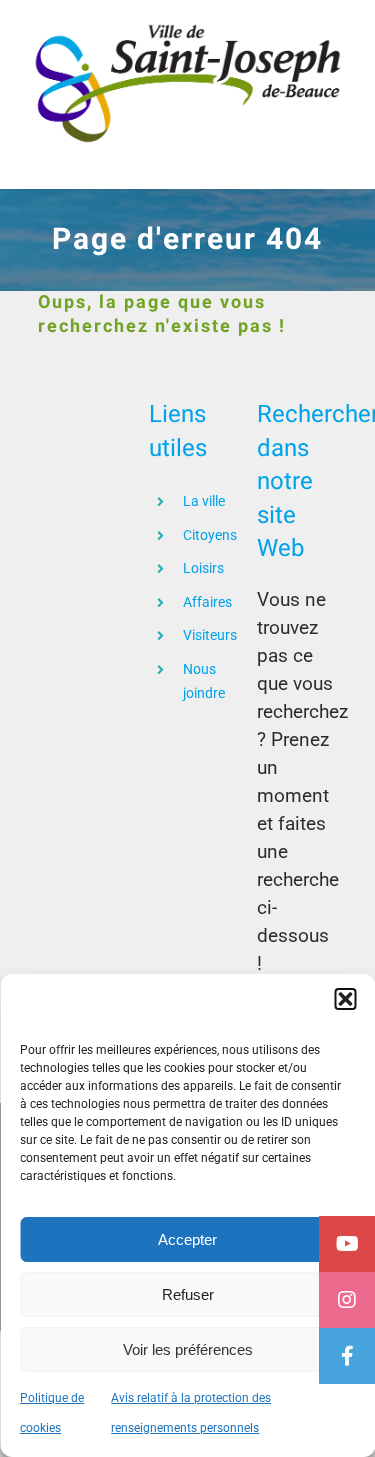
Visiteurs (210, 635)
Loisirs (203, 568)
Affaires (207, 602)
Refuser (188, 1294)
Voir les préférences (188, 1349)
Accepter (187, 1239)
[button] (345, 999)
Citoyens (210, 535)
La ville (204, 501)
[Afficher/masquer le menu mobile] (334, 158)
